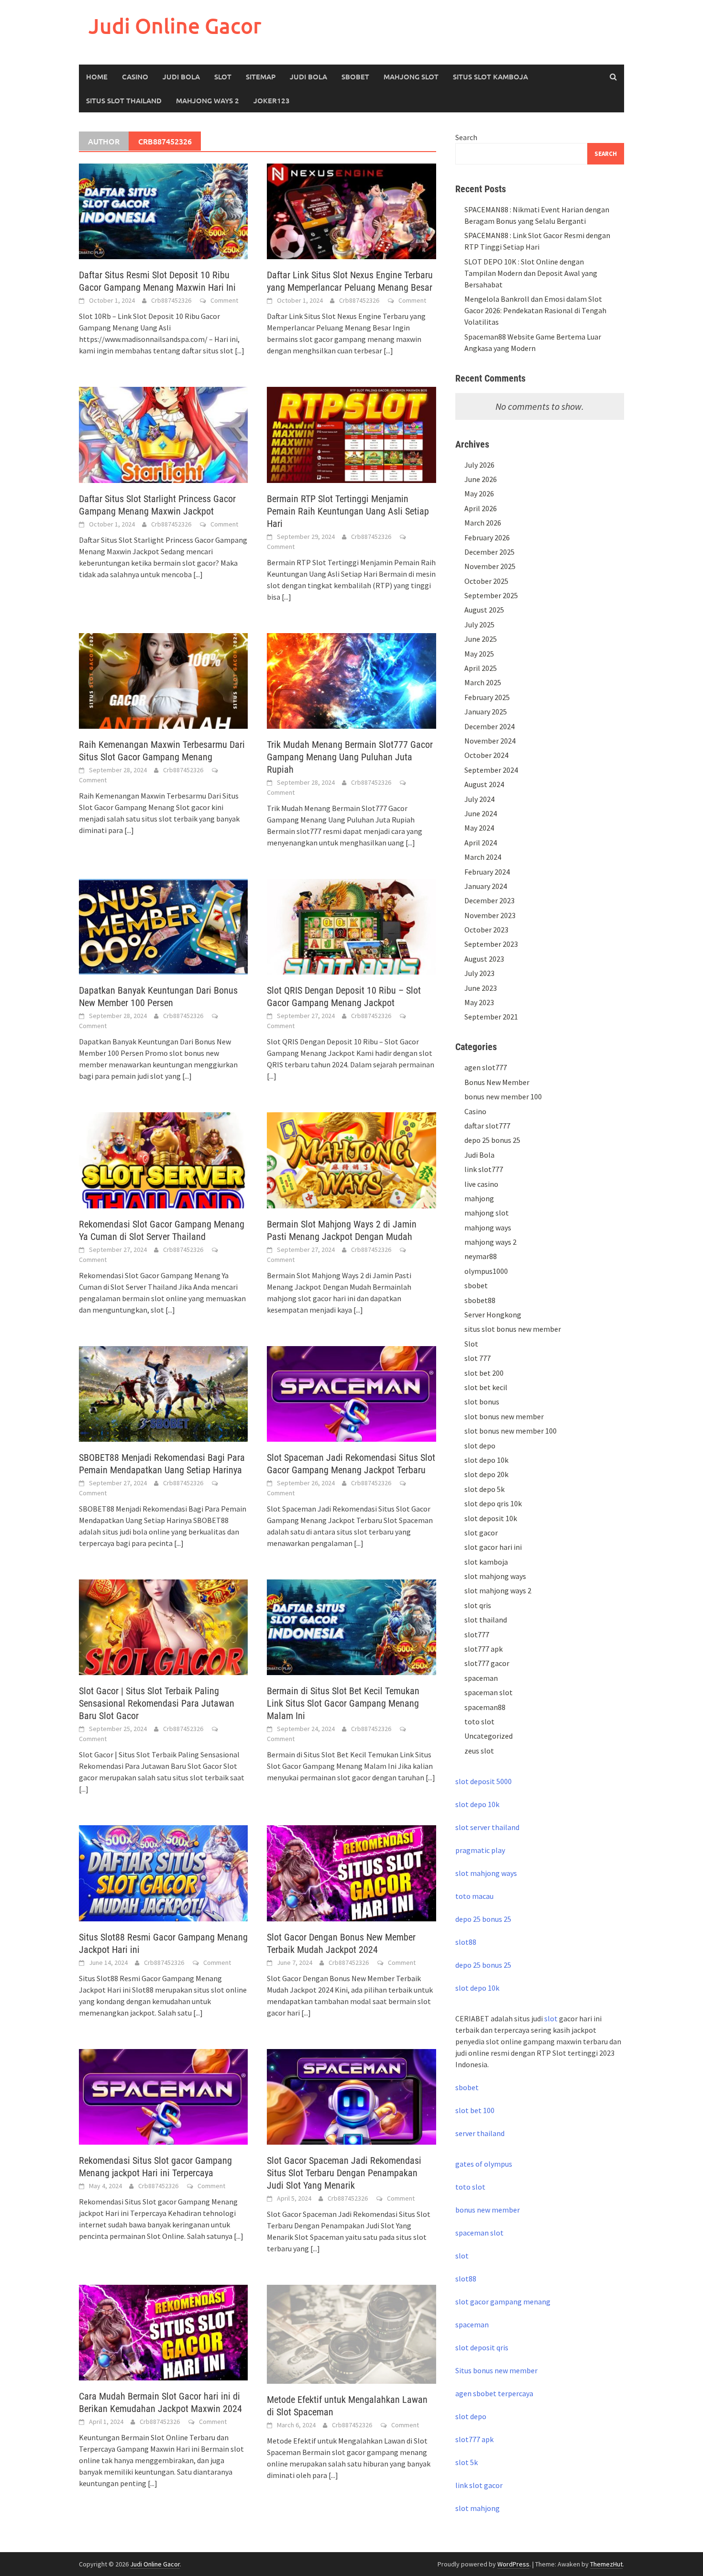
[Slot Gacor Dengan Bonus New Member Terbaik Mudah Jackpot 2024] (351, 1872)
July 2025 (479, 625)
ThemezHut (606, 2564)
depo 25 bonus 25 (492, 1140)
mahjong (479, 1198)
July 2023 (479, 973)
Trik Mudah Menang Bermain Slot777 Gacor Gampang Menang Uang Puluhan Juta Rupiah (350, 757)
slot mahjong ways (495, 1576)
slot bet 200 (484, 1373)
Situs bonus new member (496, 2370)
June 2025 (481, 639)
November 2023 (490, 915)
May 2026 (479, 493)
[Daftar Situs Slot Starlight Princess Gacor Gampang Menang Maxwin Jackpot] (163, 434)
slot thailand (486, 1620)
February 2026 (487, 537)
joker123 (272, 100)
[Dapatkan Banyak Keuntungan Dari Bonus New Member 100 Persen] (163, 926)
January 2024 (486, 886)
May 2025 (479, 654)
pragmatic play (480, 1850)
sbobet (476, 1285)
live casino (481, 1184)
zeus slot (479, 1751)
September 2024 (491, 770)
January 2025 (486, 712)
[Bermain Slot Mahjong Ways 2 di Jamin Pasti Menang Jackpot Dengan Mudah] (351, 1159)
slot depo (480, 1446)
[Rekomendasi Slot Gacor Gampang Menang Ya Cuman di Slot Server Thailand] (163, 1159)
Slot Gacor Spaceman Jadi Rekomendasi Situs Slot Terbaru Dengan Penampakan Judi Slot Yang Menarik (344, 2173)
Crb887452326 (171, 300)
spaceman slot (489, 1692)
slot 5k (467, 2462)
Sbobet (355, 77)
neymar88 (481, 1256)
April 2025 (481, 668)
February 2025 (487, 697)
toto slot (479, 1721)
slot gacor (481, 1533)
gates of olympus (484, 2164)
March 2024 (483, 857)
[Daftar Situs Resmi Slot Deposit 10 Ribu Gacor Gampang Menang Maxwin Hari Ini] (163, 210)
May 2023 (479, 1002)
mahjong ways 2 (208, 100)
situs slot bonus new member (513, 1329)
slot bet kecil (486, 1387)
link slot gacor (479, 2485)
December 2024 (489, 726)
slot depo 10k (486, 1460)
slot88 (466, 1942)
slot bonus (482, 1402)
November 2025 (490, 566)
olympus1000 (486, 1271)
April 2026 (481, 508)
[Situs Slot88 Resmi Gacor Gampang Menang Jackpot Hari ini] (163, 1872)
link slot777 (484, 1169)
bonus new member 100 (503, 1096)
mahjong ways (488, 1228)
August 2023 (484, 959)
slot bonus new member (504, 1416)
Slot (223, 77)
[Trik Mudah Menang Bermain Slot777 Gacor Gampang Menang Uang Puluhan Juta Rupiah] (351, 680)
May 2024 (479, 828)
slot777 (477, 1634)
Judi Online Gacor (175, 26)
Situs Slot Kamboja (490, 77)
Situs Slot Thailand (124, 100)
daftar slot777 (487, 1126)
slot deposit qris (482, 2347)
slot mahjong (478, 2508)
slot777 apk (483, 1649)
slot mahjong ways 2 (498, 1590)
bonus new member (488, 2210)
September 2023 (491, 944)
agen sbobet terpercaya (494, 2393)
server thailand (480, 2133)
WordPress (513, 2564)
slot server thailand (487, 1827)
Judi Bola (181, 77)
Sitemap (261, 77)
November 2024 (490, 741)
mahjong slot (487, 1213)
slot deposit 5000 (483, 1781)
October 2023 (486, 930)
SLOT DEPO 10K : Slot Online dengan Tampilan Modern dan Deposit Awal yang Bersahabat (531, 273)
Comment (224, 300)
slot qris (478, 1605)
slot (551, 2018)
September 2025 (491, 595)
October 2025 (486, 581)
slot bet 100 (475, 2110)
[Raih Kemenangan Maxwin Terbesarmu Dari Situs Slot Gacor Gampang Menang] (163, 680)
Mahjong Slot (411, 77)
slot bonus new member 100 (511, 1431)
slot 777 (478, 1358)
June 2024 (481, 813)
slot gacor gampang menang (503, 2302)
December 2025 (489, 552)
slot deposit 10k (491, 1518)
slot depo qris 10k (493, 1503)
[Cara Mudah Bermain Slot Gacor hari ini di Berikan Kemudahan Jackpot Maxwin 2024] (163, 2332)
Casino (135, 77)
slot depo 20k (486, 1474)
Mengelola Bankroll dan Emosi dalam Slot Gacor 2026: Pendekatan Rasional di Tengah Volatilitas (535, 310)
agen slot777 (486, 1067)
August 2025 (484, 610)
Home (97, 77)
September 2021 (491, 1017)
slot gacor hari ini (493, 1547)
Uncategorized (489, 1736)
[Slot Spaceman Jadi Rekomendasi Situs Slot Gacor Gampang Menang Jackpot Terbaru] (351, 1393)
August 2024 (484, 784)
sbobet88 (480, 1300)
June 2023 (481, 988)
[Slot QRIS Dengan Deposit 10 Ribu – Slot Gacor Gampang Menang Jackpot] (351, 926)
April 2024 (481, 843)
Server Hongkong (493, 1315)
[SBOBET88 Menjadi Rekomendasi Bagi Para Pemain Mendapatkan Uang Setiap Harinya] (163, 1393)
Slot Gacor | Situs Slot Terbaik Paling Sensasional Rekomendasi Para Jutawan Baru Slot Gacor (157, 1703)
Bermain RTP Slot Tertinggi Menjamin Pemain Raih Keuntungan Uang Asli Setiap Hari (348, 511)
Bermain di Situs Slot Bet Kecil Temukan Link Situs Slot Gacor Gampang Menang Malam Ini (343, 1703)
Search (466, 137)
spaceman (481, 1678)
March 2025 (483, 682)
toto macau (474, 1896)
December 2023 (489, 900)
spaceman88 (485, 1707)
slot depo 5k (484, 1489)
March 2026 (483, 523)
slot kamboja (486, 1562)
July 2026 (479, 465)
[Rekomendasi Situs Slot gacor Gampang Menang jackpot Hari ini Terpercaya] (163, 2096)
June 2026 (481, 479)
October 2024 (486, 755)
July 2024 (479, 799)
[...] (240, 351)
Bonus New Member (497, 1082)
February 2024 (487, 872)
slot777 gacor (487, 1663)
